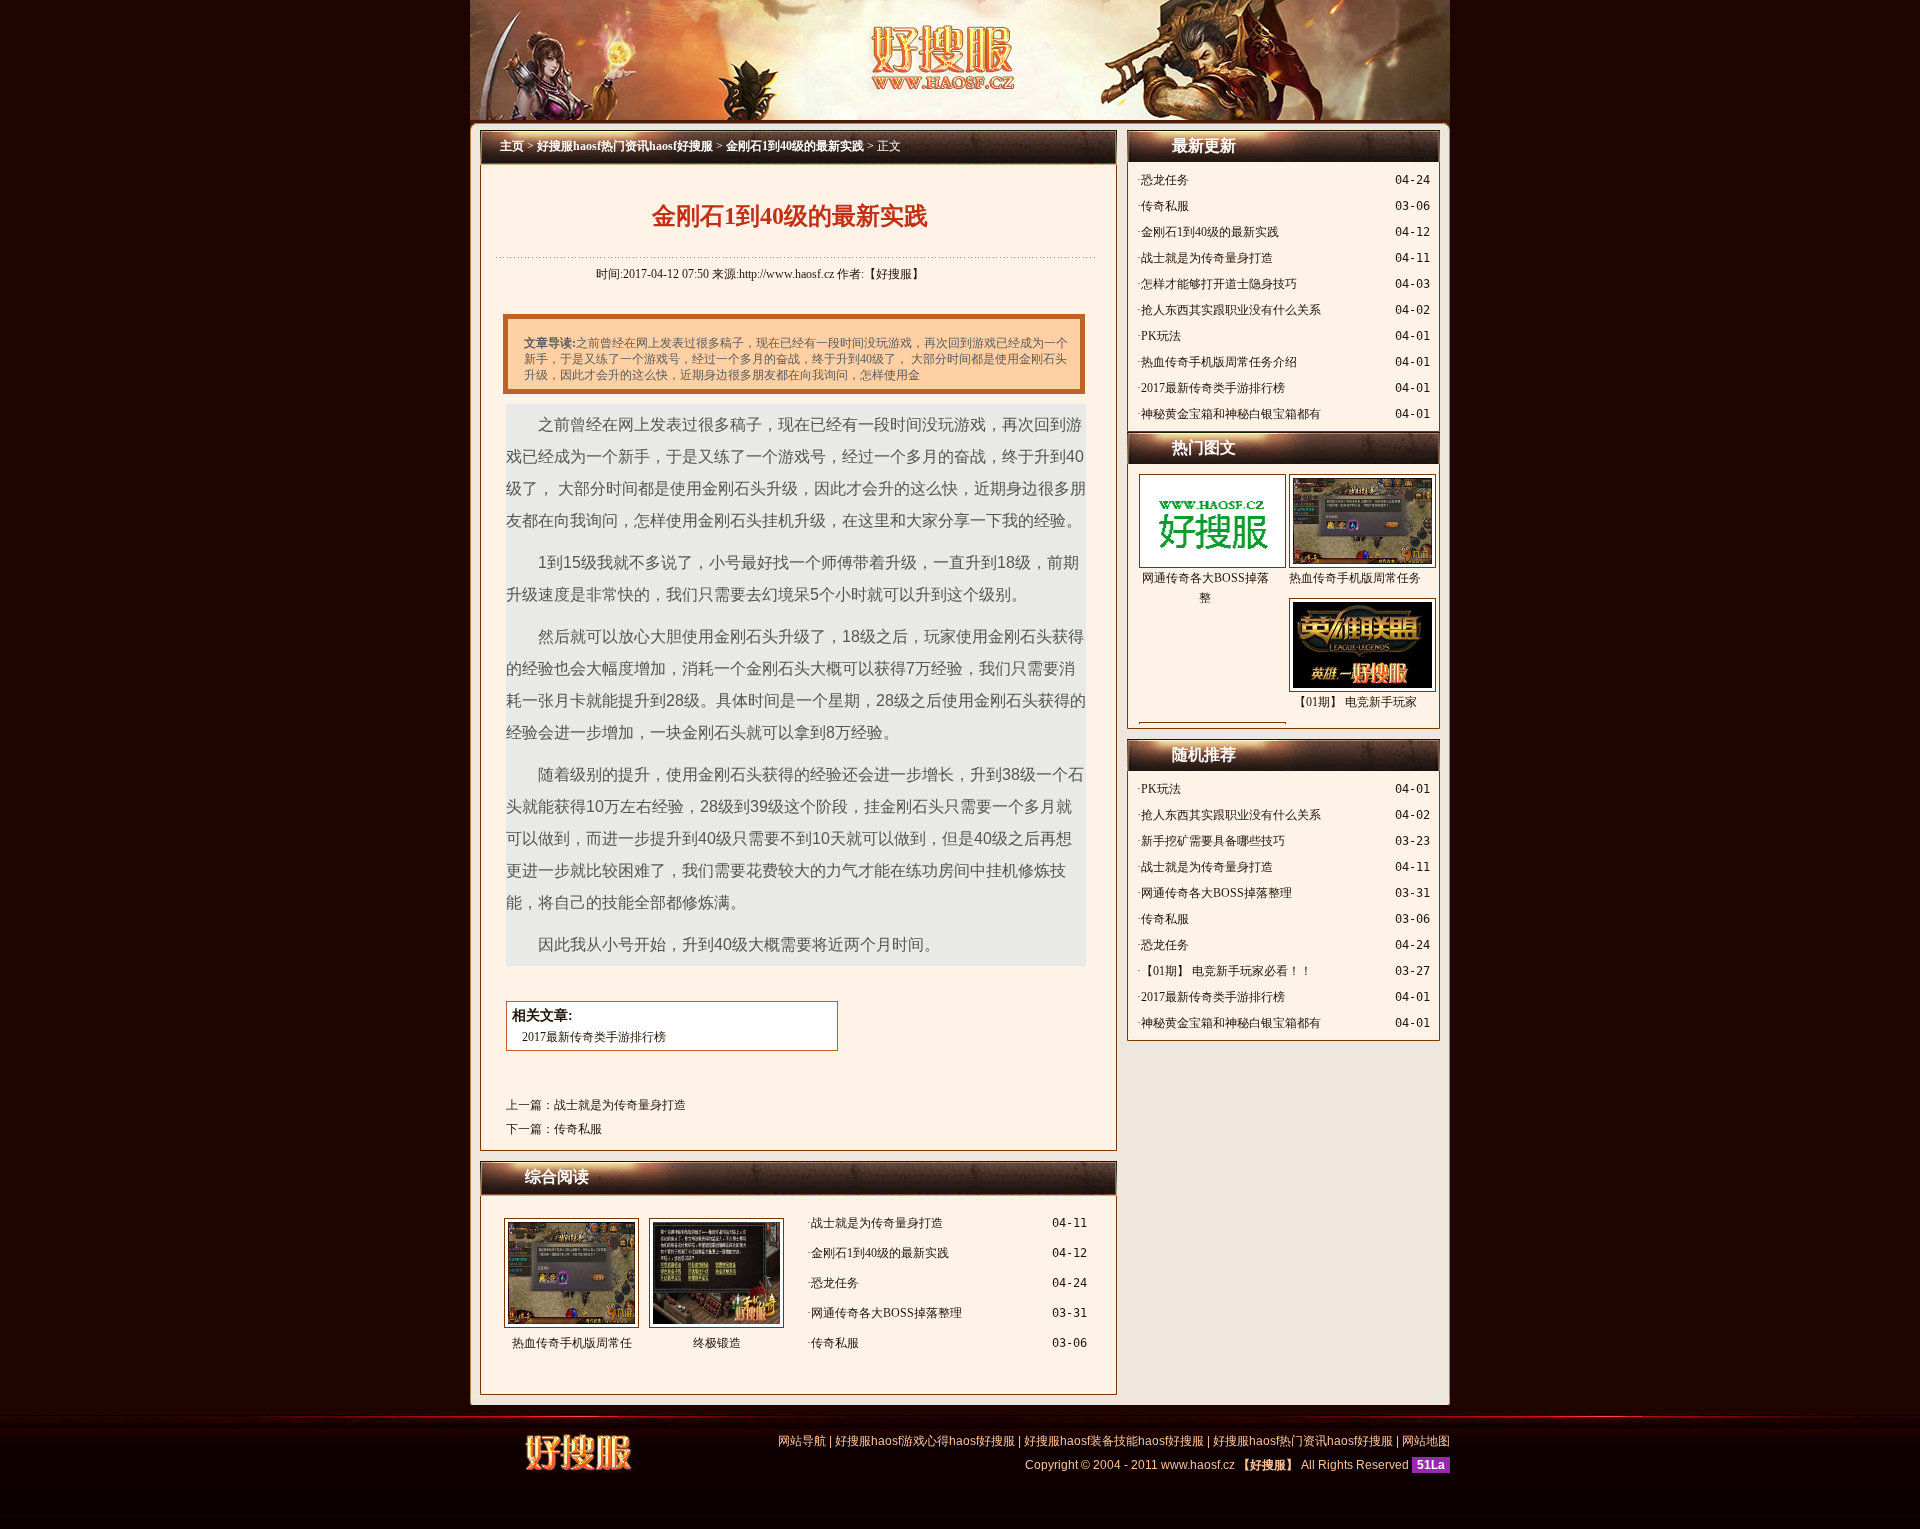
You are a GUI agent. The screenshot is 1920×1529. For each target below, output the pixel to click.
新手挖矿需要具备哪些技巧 (1213, 841)
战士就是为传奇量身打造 (620, 1105)
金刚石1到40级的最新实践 (795, 146)
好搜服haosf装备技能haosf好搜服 (1114, 1441)
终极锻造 (717, 1343)
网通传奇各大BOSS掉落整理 (886, 1313)
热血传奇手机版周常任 (572, 1343)
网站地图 (1426, 1441)
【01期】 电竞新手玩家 (1355, 702)
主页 (512, 146)
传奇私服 (578, 1129)
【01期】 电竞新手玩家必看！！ (1226, 971)
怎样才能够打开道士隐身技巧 (1219, 284)
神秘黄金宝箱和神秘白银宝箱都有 (1231, 414)
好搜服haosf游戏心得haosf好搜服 (925, 1441)
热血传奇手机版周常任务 (1355, 578)
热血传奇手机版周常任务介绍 (1219, 362)
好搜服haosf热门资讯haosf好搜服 (625, 146)
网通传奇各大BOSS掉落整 (1205, 588)
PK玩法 (1161, 336)
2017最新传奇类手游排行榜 (594, 1037)
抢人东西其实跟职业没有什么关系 (1231, 310)
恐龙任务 (835, 1283)
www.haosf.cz (1198, 1465)
